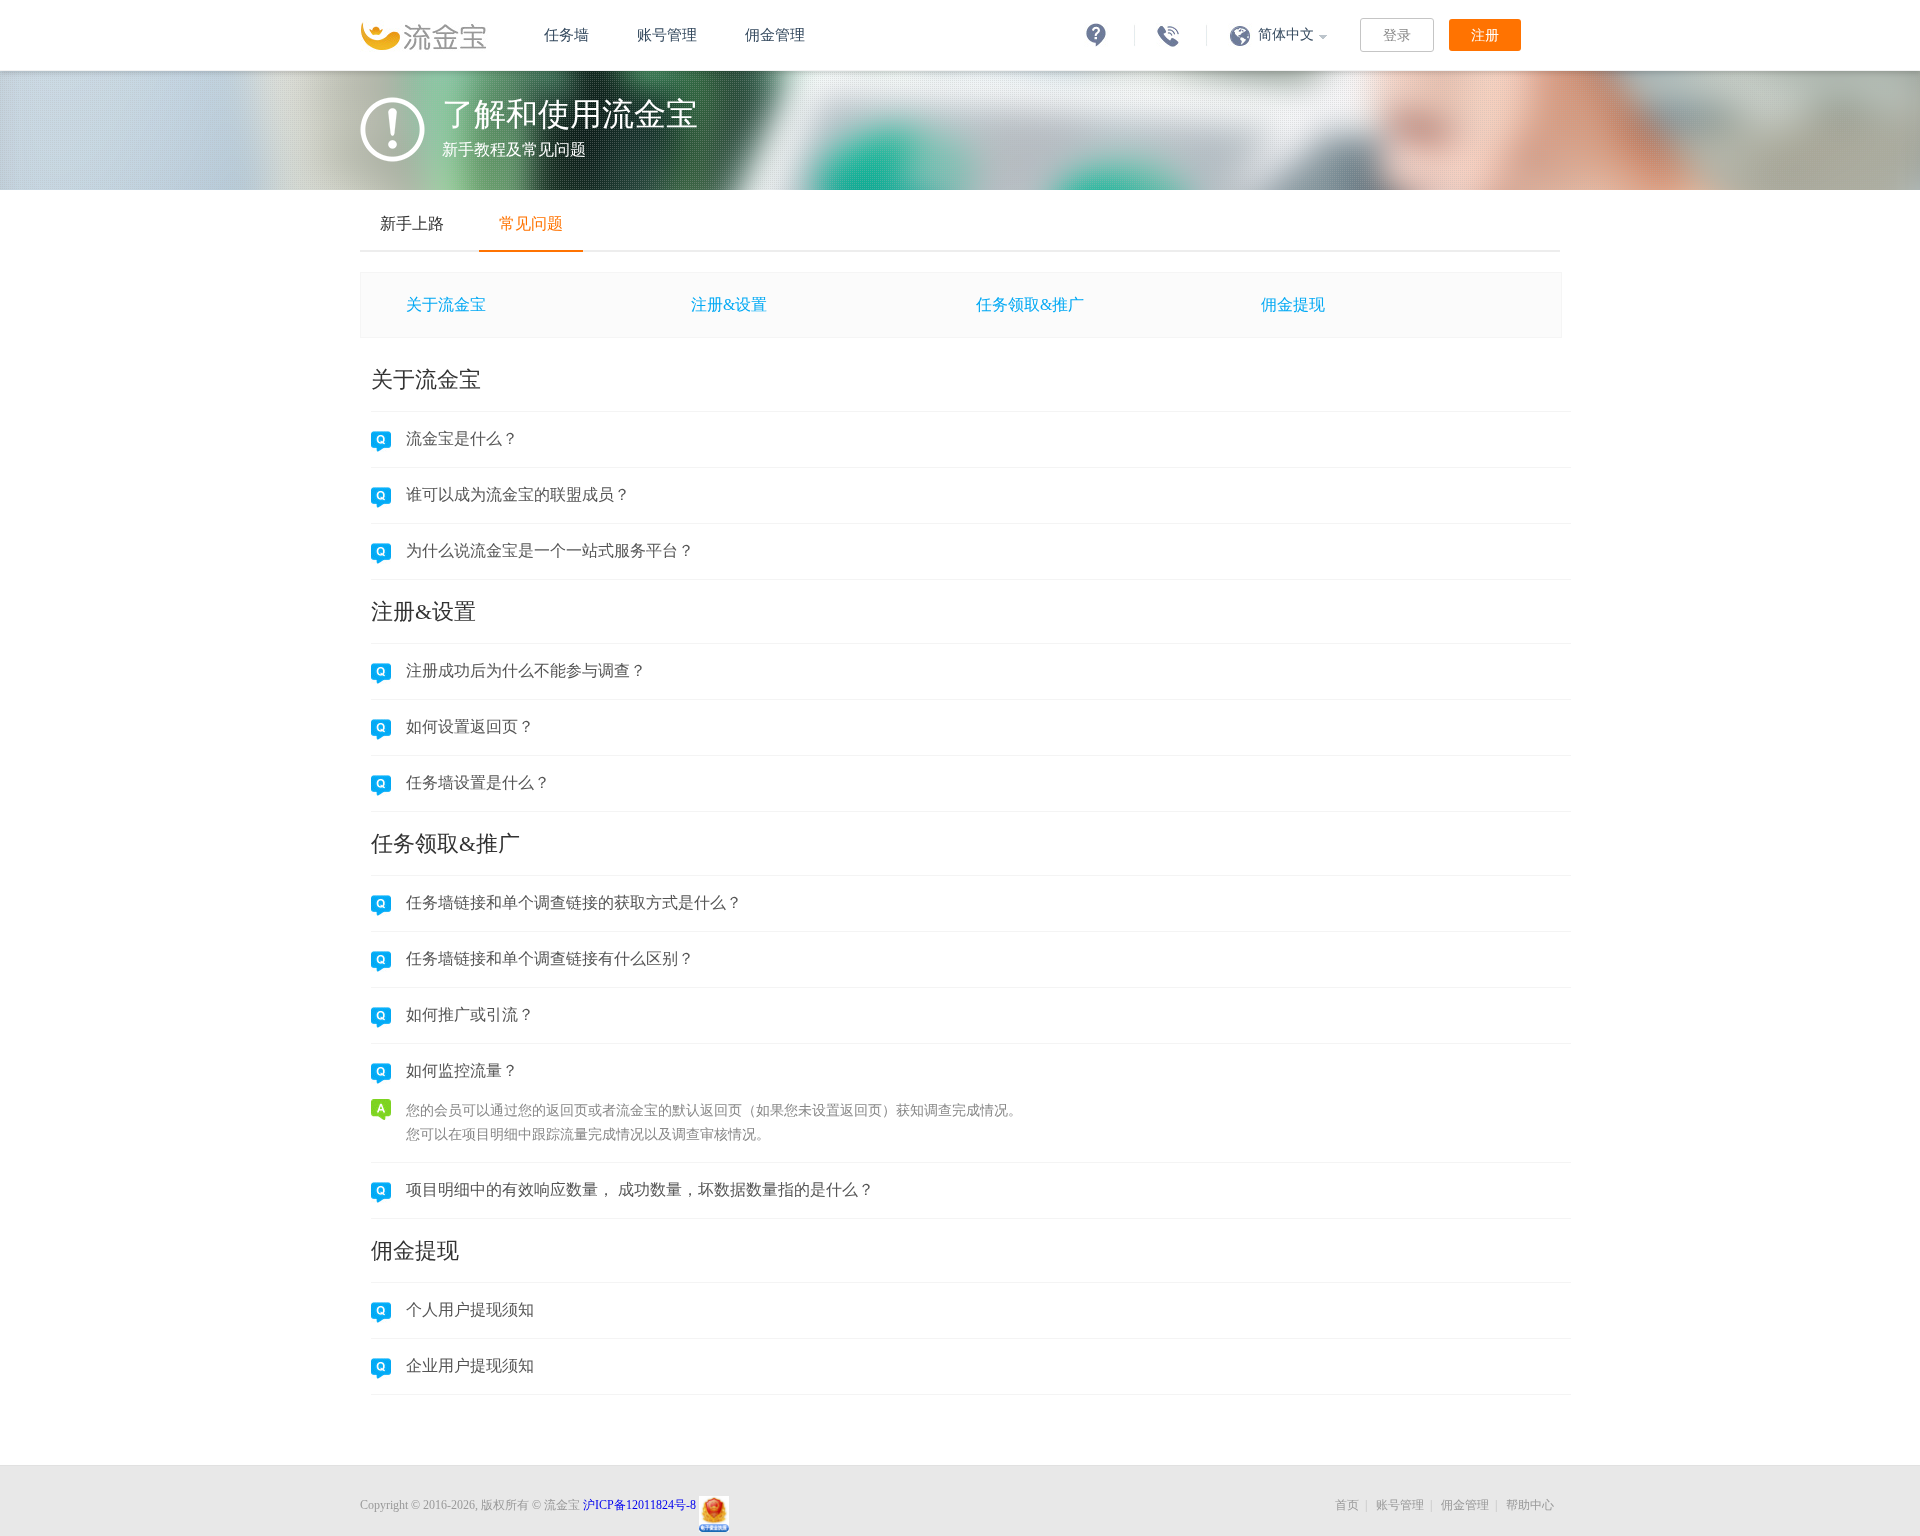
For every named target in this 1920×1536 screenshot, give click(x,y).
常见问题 (531, 223)
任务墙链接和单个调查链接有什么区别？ (550, 958)
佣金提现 (1293, 304)
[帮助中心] (1096, 35)
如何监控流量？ (462, 1070)
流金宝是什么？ (462, 438)
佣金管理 (775, 35)
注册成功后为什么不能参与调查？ (526, 670)
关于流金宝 (446, 304)
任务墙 (566, 35)
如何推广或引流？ (470, 1014)
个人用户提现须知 (470, 1309)
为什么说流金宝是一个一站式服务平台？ (550, 550)
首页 (1347, 1505)
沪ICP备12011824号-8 (639, 1505)
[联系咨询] (1168, 35)
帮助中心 (1530, 1505)
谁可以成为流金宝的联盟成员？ (518, 494)
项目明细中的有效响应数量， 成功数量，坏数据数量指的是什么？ (640, 1189)
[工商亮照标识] (712, 1505)
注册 (1485, 35)
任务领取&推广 (1030, 304)
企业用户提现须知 (470, 1365)
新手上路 (412, 223)
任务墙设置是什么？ (478, 782)
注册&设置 (729, 304)
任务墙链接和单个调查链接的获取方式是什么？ (574, 902)
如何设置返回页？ (470, 726)
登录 (1397, 35)
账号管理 (667, 35)
